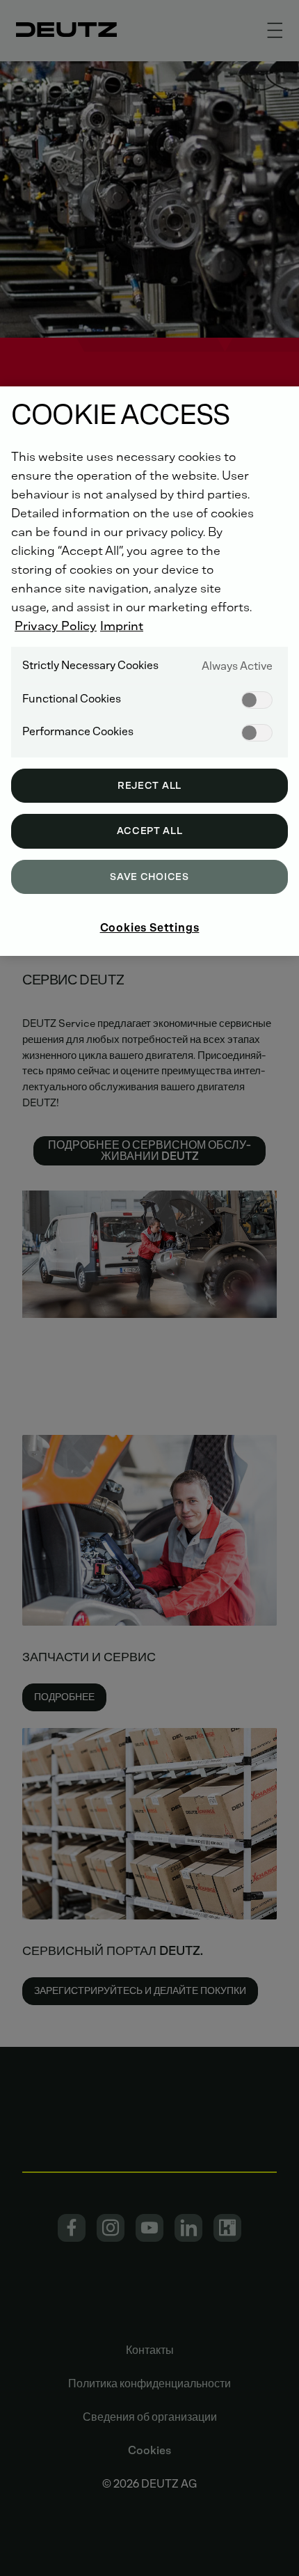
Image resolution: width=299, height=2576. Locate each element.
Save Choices (149, 877)
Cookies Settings (150, 928)
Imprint (122, 626)
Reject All (149, 786)
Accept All (150, 831)
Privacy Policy (56, 626)
